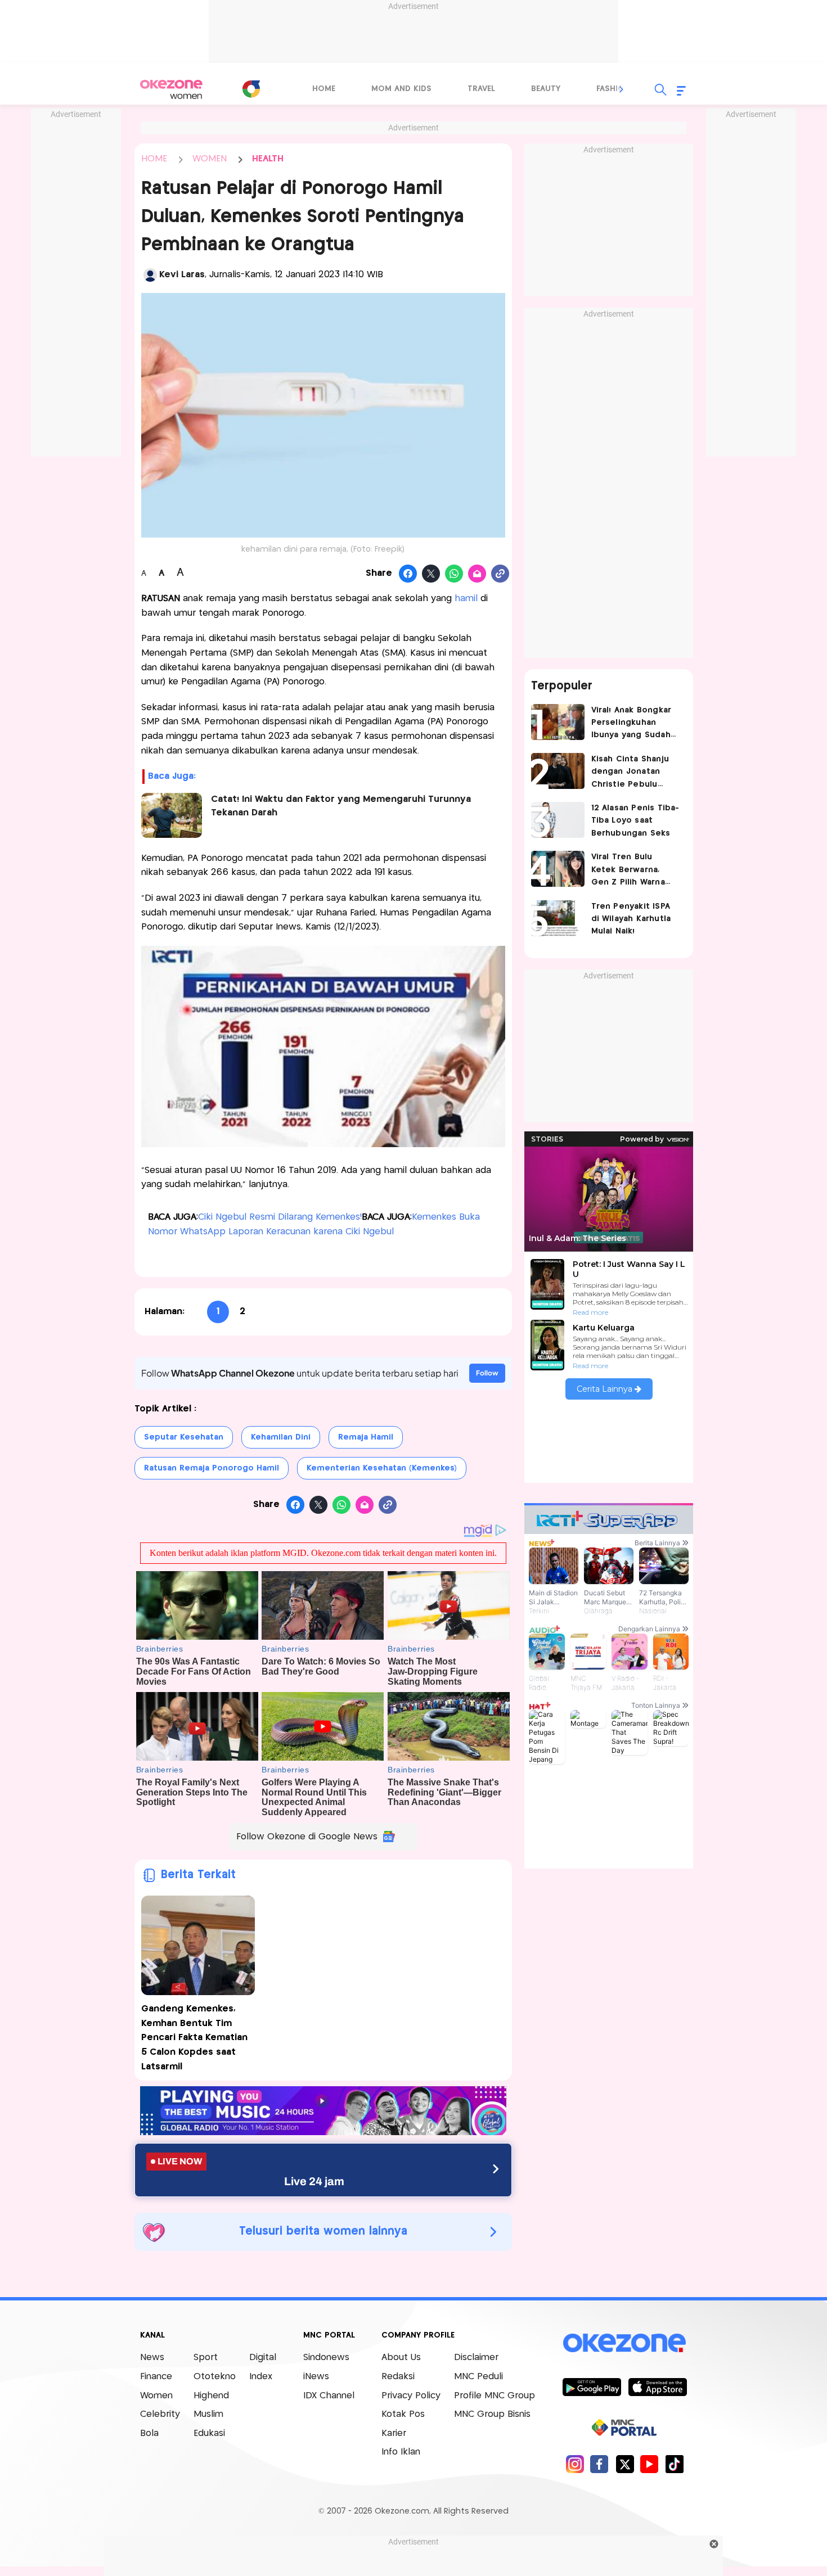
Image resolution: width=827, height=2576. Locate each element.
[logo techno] (172, 89)
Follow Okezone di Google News (307, 1837)
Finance (156, 2377)
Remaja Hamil (366, 1437)
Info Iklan (401, 2452)
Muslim (208, 2414)
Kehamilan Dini (281, 1437)
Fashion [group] (613, 89)
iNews (316, 2377)
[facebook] (599, 2464)
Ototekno (215, 2377)
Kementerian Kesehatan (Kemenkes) (382, 1468)
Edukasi (209, 2433)
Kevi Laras (182, 275)
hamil (466, 599)
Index (261, 2377)
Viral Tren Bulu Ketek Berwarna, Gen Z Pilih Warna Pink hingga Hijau (628, 871)
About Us (401, 2358)
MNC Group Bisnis (492, 2414)
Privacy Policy (411, 2396)
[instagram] (575, 2464)
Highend (211, 2396)
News (152, 2358)
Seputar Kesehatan (184, 1437)
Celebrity (160, 2414)
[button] (622, 89)
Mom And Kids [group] (401, 89)
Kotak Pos (403, 2414)
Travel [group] (481, 89)
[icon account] (150, 275)
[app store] (657, 2386)
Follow (487, 1373)
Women (156, 2396)
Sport (206, 2358)
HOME (154, 159)
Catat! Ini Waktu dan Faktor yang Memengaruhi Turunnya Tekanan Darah (341, 806)
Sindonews (326, 2358)
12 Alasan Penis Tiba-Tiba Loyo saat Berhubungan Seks (635, 821)
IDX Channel (329, 2396)
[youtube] (650, 2464)
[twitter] (625, 2464)
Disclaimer (476, 2358)
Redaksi (398, 2377)
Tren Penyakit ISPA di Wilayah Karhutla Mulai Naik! (631, 919)
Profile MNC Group (495, 2396)
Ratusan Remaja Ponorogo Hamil (212, 1468)
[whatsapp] (454, 574)
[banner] (323, 2132)
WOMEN (210, 159)
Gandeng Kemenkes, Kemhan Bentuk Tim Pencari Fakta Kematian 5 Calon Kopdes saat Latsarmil (194, 2038)
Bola (149, 2433)
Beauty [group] (546, 89)
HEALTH (268, 159)
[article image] (558, 722)
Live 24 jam (314, 2181)
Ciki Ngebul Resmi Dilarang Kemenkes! (280, 1217)
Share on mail (477, 574)
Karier (394, 2433)
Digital (263, 2358)
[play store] (592, 2386)
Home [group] (324, 89)
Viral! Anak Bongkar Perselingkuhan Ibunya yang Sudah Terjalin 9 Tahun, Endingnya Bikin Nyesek (632, 724)
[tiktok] (674, 2464)
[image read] (172, 815)
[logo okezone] (624, 2343)
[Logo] (251, 89)
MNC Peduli (478, 2377)
